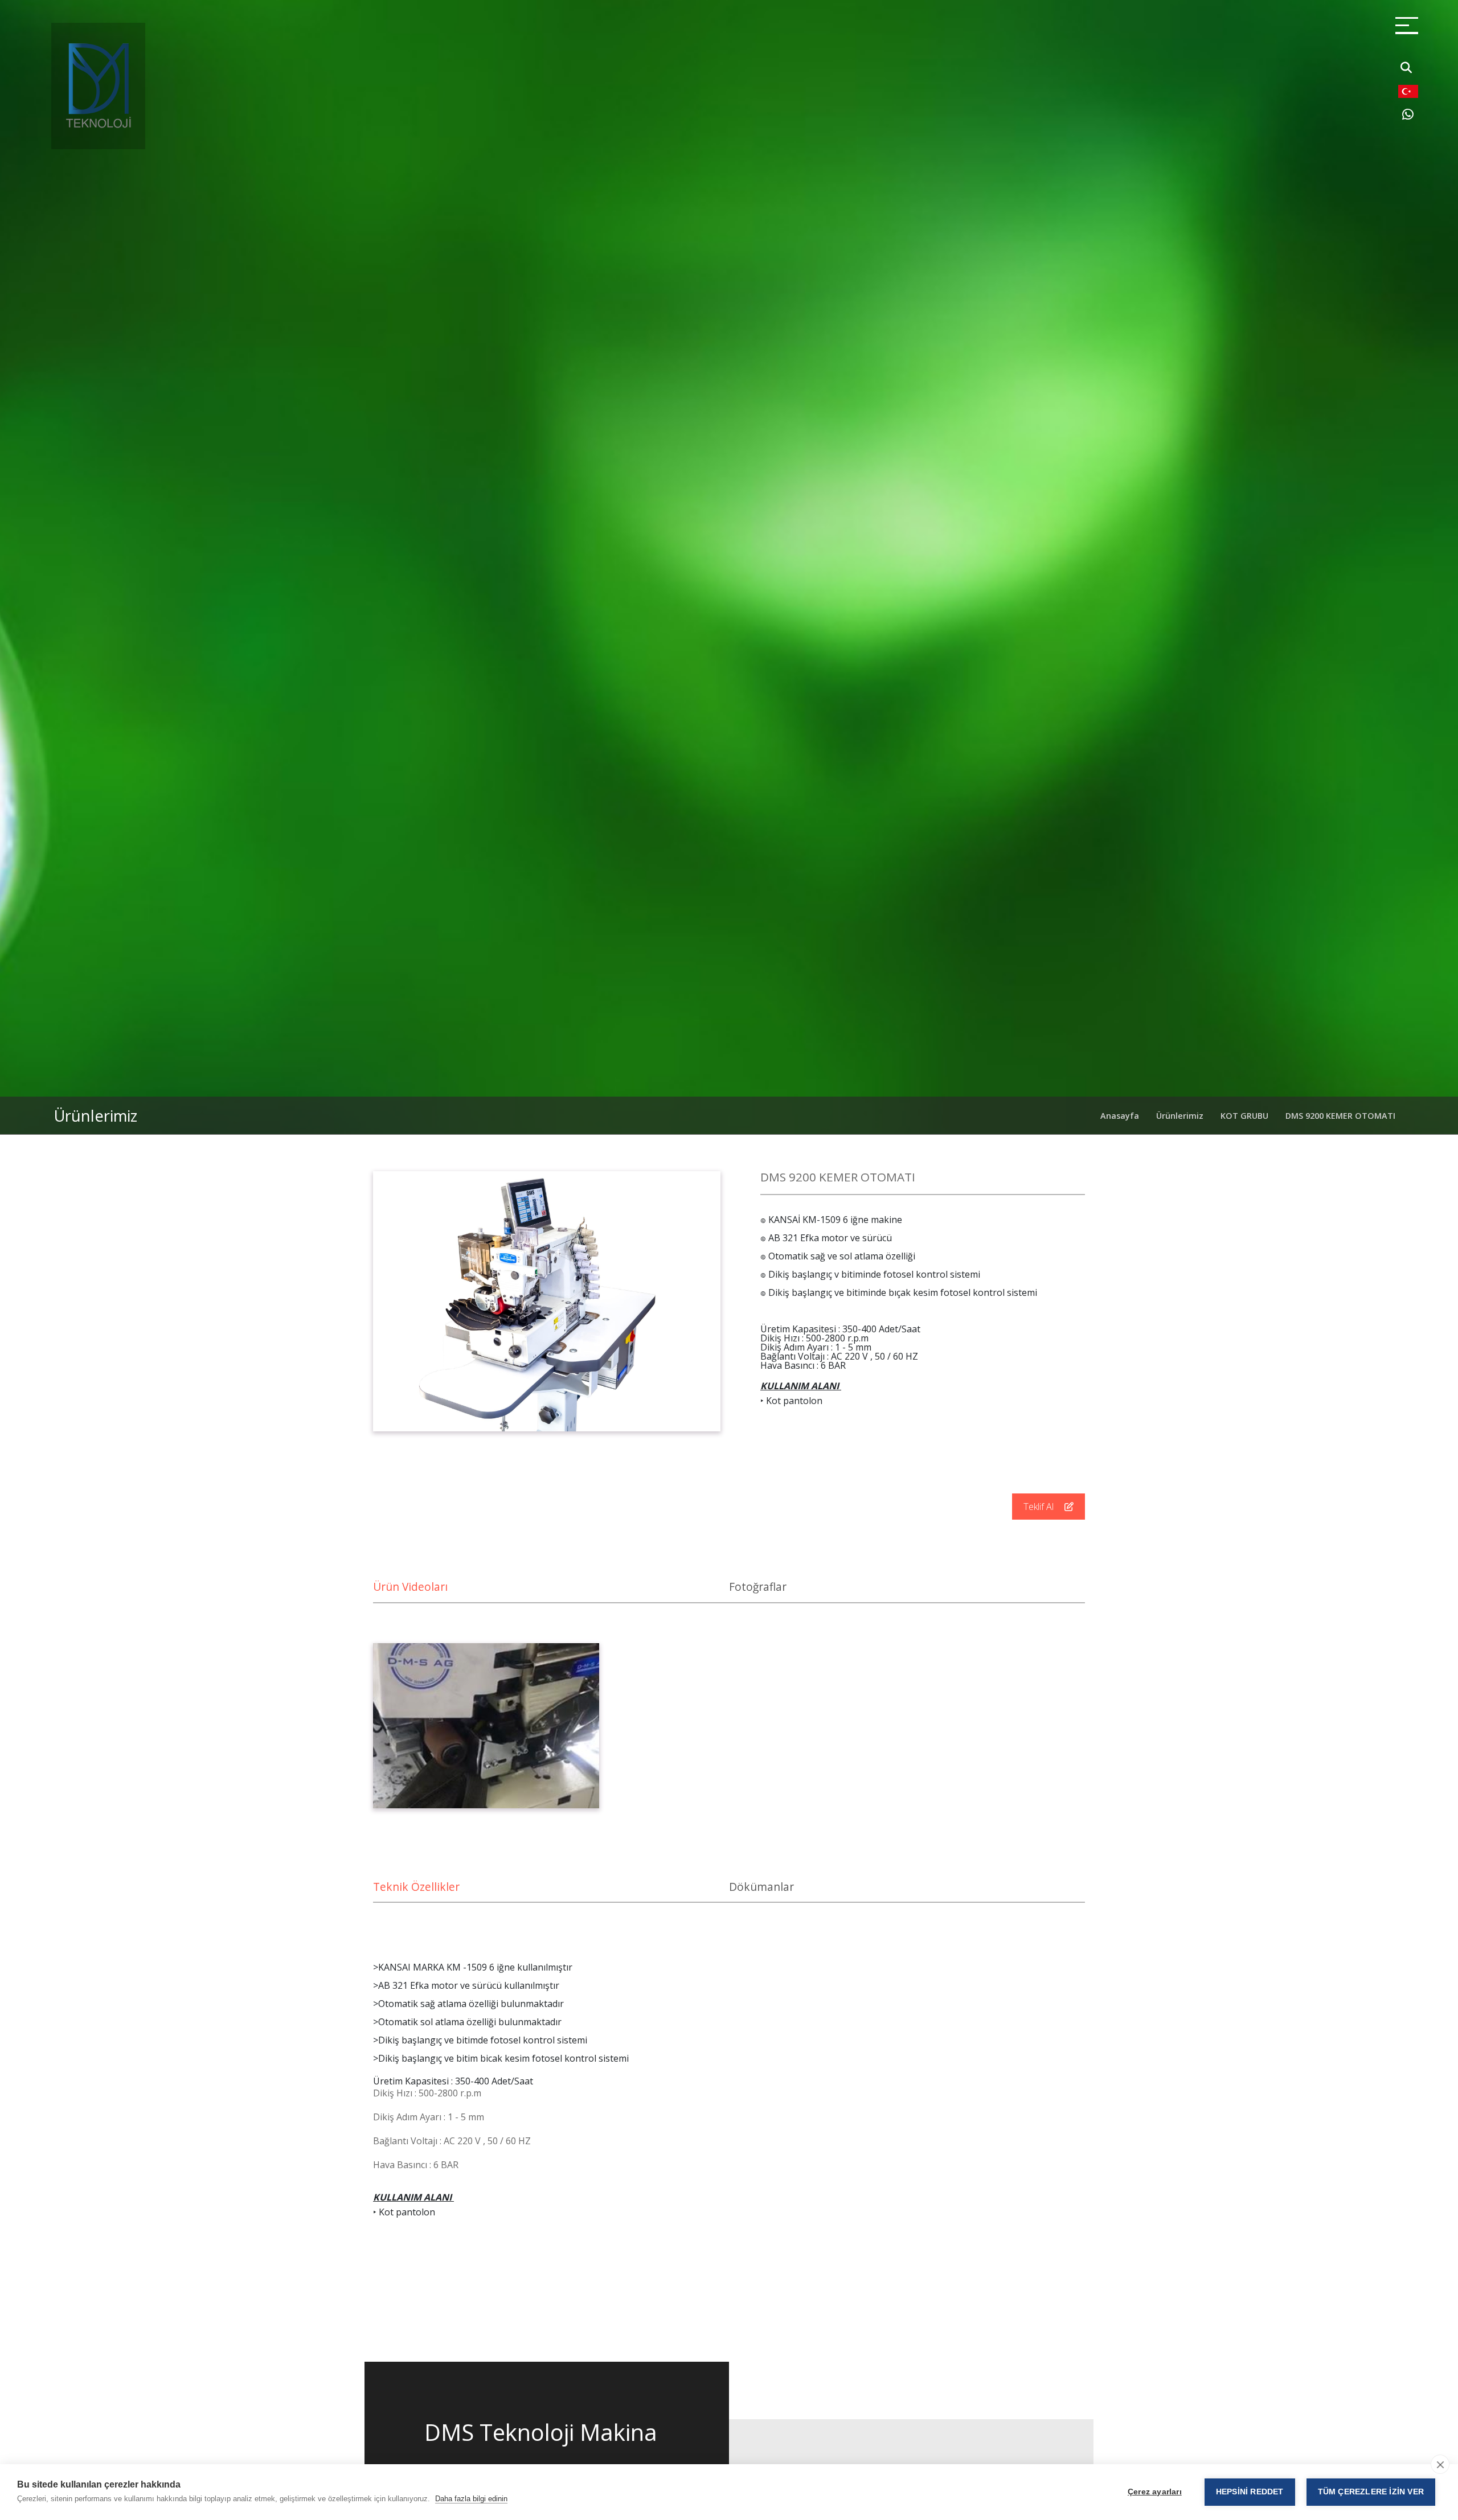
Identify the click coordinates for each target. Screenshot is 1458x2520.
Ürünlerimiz (1180, 1116)
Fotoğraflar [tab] (758, 1587)
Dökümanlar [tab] (761, 1887)
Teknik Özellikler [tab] (416, 1887)
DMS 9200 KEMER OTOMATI (1340, 1116)
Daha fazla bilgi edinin (471, 2499)
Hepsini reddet (1250, 2492)
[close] (1440, 2464)
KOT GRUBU (1244, 1116)
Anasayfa (1120, 1116)
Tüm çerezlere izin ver (1371, 2492)
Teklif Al (1040, 1507)
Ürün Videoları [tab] (410, 1587)
